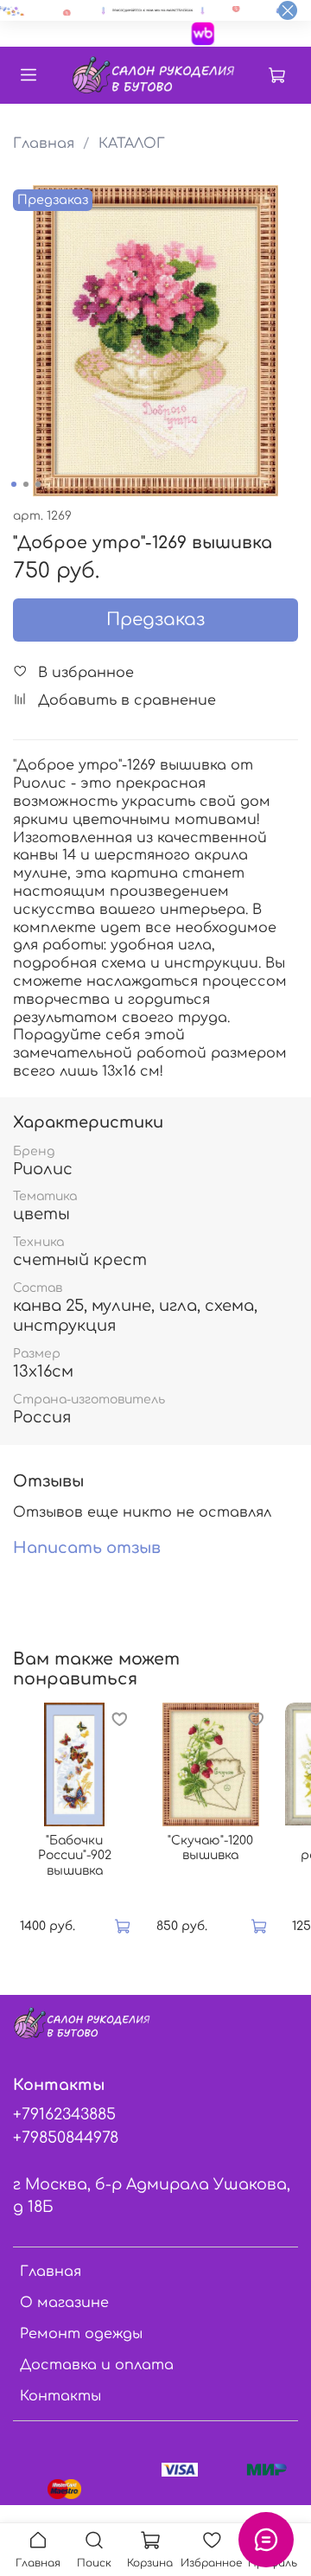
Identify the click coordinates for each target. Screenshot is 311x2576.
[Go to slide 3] (38, 484)
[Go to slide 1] (14, 484)
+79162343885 (64, 2114)
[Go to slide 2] (26, 484)
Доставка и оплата (97, 2365)
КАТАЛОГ (132, 144)
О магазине (64, 2303)
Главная (44, 144)
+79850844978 (66, 2138)
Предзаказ (155, 620)
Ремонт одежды (81, 2334)
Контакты (60, 2396)
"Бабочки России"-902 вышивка (75, 1856)
